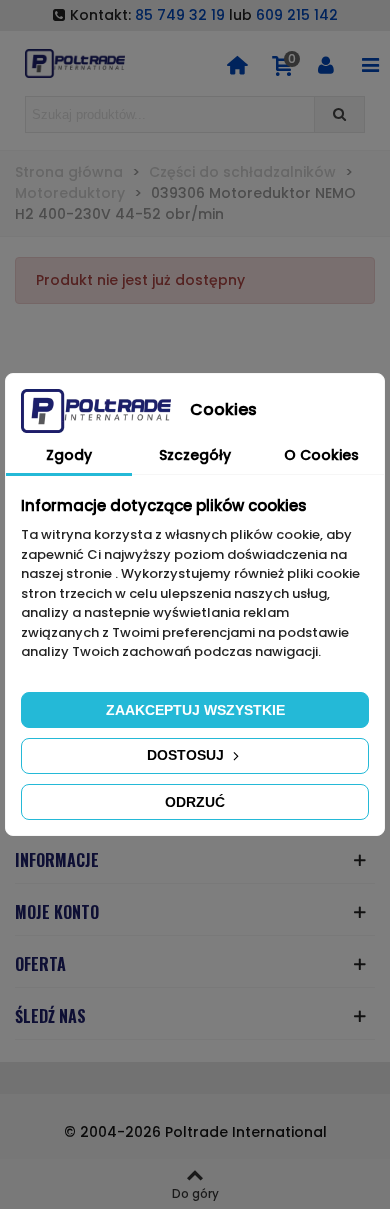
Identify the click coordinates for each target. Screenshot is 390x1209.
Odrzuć (195, 802)
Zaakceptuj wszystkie (195, 710)
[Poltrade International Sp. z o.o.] (75, 63)
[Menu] (370, 64)
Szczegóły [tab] (195, 455)
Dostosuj (187, 755)
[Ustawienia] (326, 64)
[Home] (237, 64)
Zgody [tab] (69, 455)
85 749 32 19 (180, 15)
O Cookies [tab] (321, 455)
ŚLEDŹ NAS (50, 1016)
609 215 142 (297, 15)
